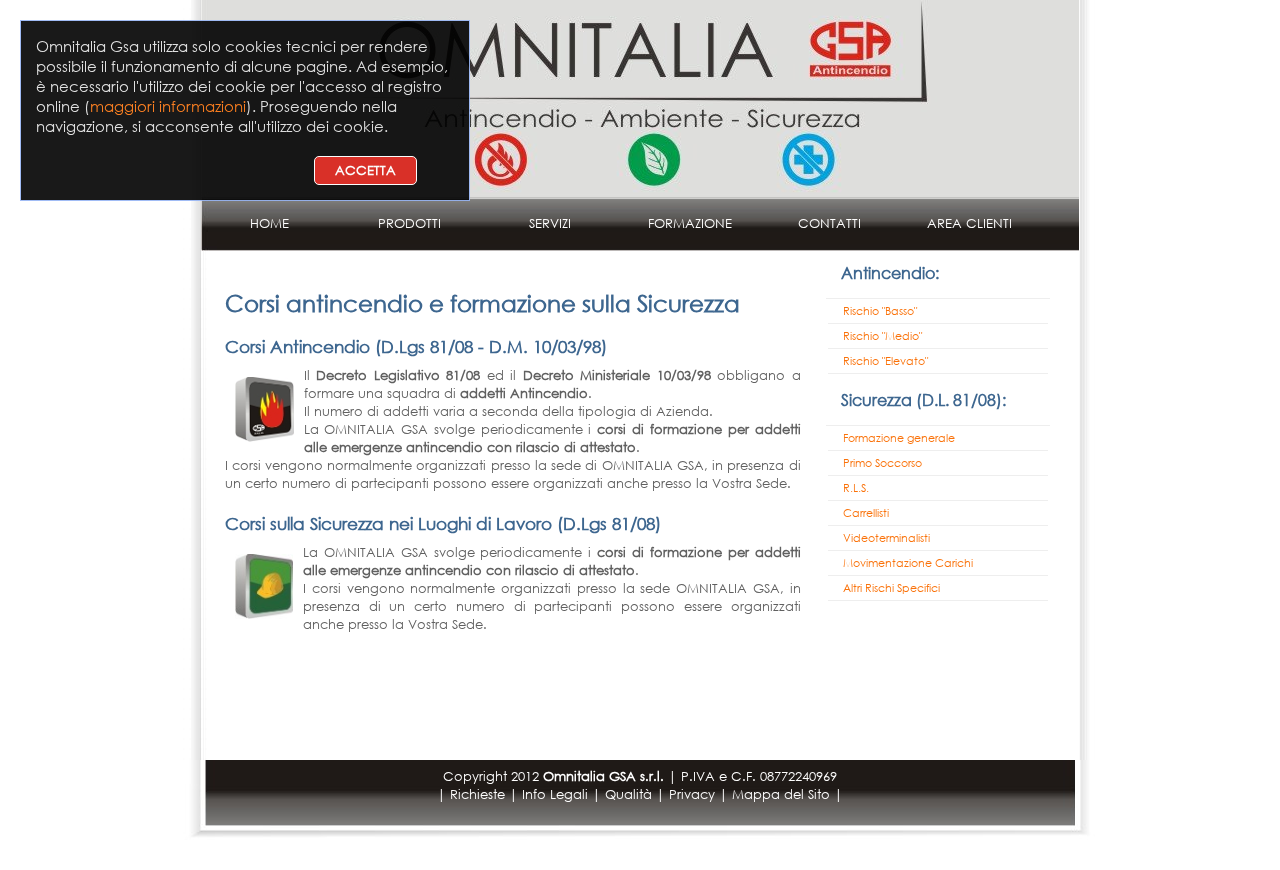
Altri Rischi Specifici (891, 588)
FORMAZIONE (690, 223)
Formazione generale (899, 438)
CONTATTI (829, 223)
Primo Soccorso (882, 463)
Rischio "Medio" (882, 336)
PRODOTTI (409, 223)
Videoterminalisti (886, 538)
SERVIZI (550, 223)
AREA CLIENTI (969, 223)
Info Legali (555, 794)
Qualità (628, 794)
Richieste (477, 794)
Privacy (692, 794)
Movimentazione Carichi (908, 563)
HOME (269, 223)
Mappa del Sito (781, 794)
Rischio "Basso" (880, 311)
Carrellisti (866, 513)
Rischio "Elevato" (885, 361)
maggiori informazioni (168, 106)
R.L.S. (856, 488)
